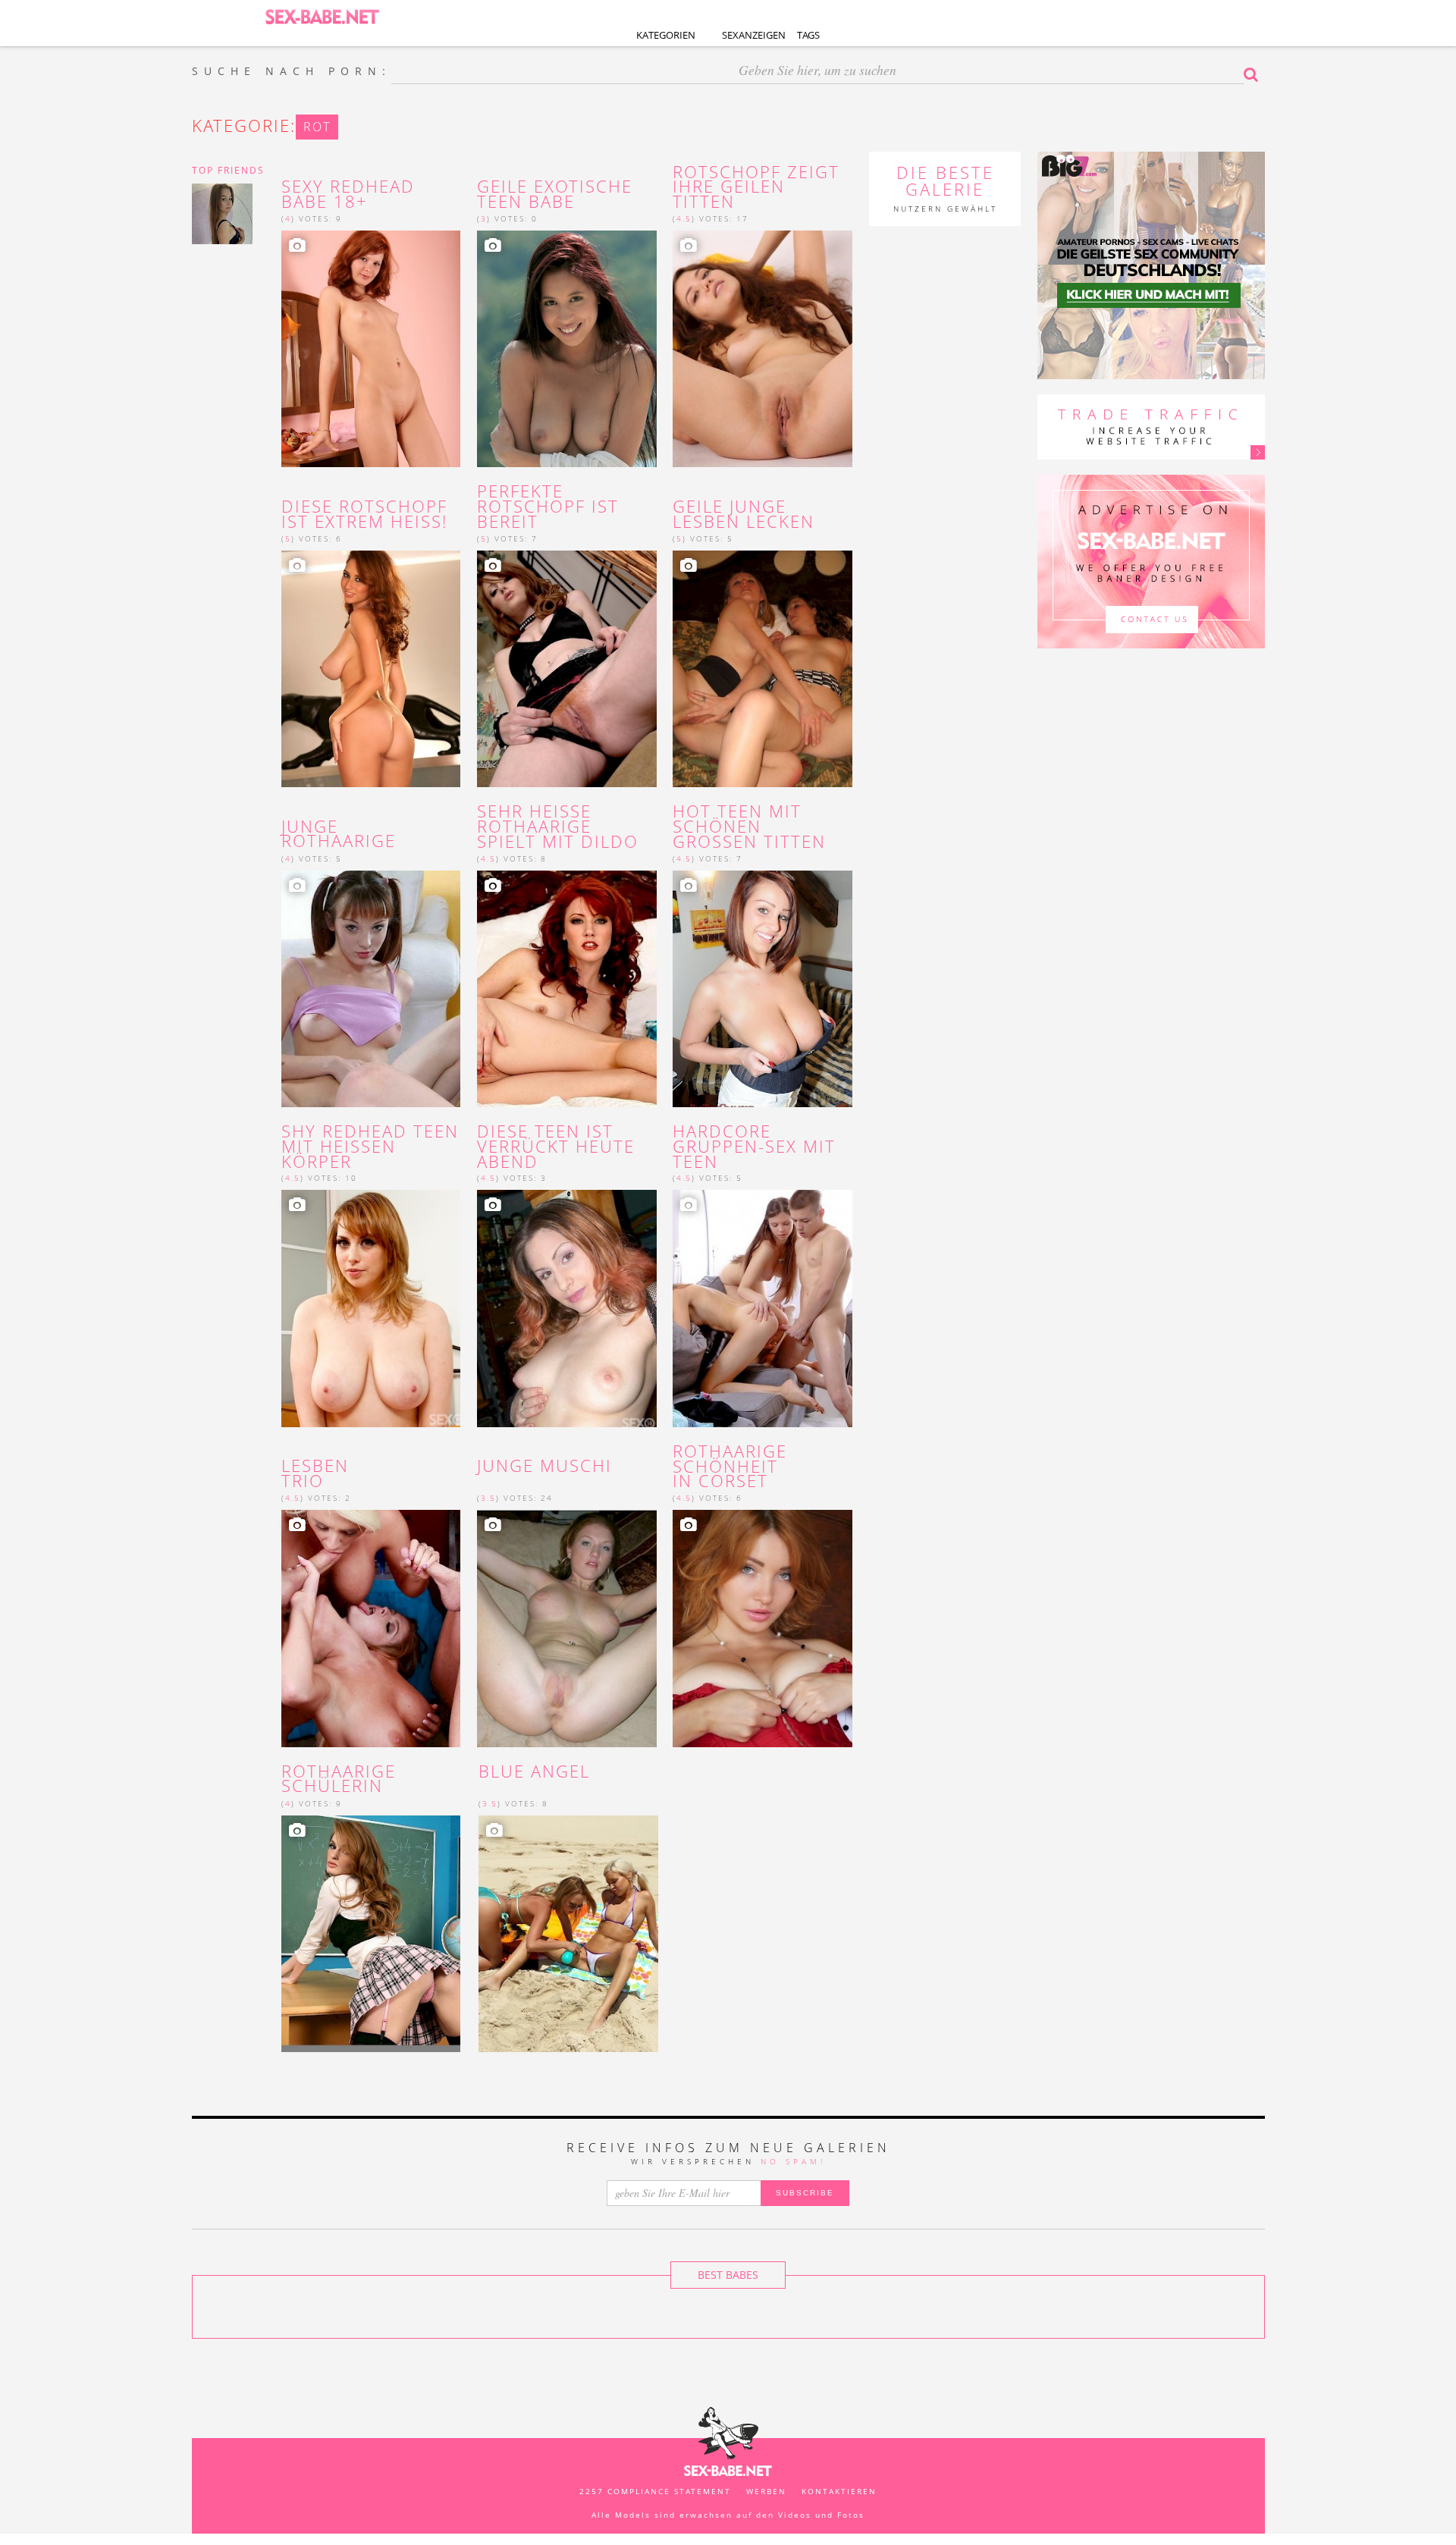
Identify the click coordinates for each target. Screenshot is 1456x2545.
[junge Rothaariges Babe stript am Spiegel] (371, 989)
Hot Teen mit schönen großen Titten (749, 826)
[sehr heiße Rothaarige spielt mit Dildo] (567, 989)
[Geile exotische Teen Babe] (567, 349)
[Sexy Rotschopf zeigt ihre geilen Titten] (763, 349)
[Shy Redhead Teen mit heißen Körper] (371, 1308)
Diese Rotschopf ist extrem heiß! (364, 514)
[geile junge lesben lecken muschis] (763, 669)
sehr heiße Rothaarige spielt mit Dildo (558, 826)
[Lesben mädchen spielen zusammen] (371, 1628)
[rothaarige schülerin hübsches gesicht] (371, 1934)
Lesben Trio (315, 1473)
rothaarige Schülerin (339, 1779)
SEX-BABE (322, 16)
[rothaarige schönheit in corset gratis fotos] (763, 1628)
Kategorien (666, 35)
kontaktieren (839, 2491)
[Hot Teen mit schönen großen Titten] (763, 989)
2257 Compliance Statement (655, 2491)
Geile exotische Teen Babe (555, 194)
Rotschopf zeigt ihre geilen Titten (756, 187)
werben (766, 2491)
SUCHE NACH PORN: (292, 71)
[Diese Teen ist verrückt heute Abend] (567, 1308)
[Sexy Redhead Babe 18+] (371, 349)
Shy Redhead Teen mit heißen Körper (370, 1146)
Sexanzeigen (754, 35)
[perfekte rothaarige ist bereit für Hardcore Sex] (567, 669)
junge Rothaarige (339, 834)
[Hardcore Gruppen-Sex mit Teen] (763, 1308)
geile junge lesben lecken (744, 514)
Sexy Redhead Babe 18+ (348, 194)
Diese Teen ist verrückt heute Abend (556, 1146)
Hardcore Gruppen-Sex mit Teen (754, 1146)
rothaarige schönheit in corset (730, 1466)
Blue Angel (534, 1771)
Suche (1254, 74)
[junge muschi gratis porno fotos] (567, 1628)
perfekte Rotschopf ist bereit (548, 506)
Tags (808, 35)
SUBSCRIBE (805, 2193)
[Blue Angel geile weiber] (568, 1934)
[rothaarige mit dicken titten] (371, 669)
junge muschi (544, 1466)
